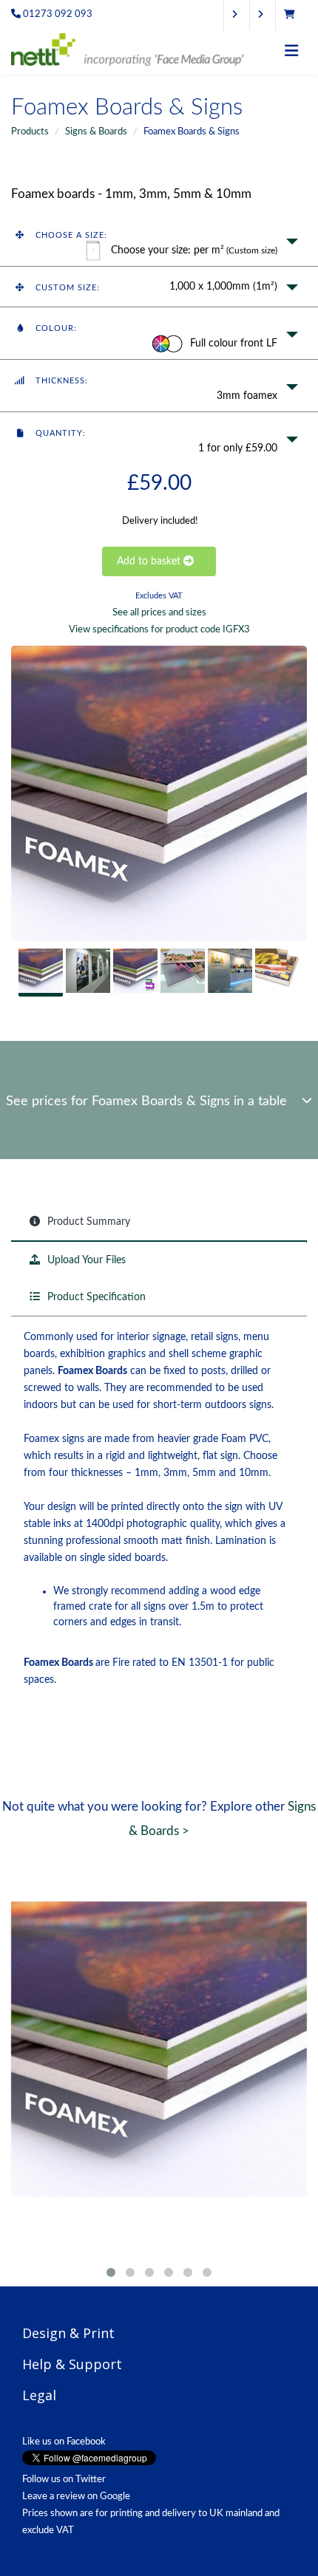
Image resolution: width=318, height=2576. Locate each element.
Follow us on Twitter (64, 2480)
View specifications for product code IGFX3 (159, 629)
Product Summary (87, 1222)
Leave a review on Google (76, 2497)
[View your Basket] (293, 15)
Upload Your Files (85, 1260)
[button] (159, 240)
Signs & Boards (96, 132)
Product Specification (95, 1297)
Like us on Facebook (64, 2442)
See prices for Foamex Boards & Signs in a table (154, 1101)
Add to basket (150, 561)
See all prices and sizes (159, 612)
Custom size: (66, 288)
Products (30, 132)
